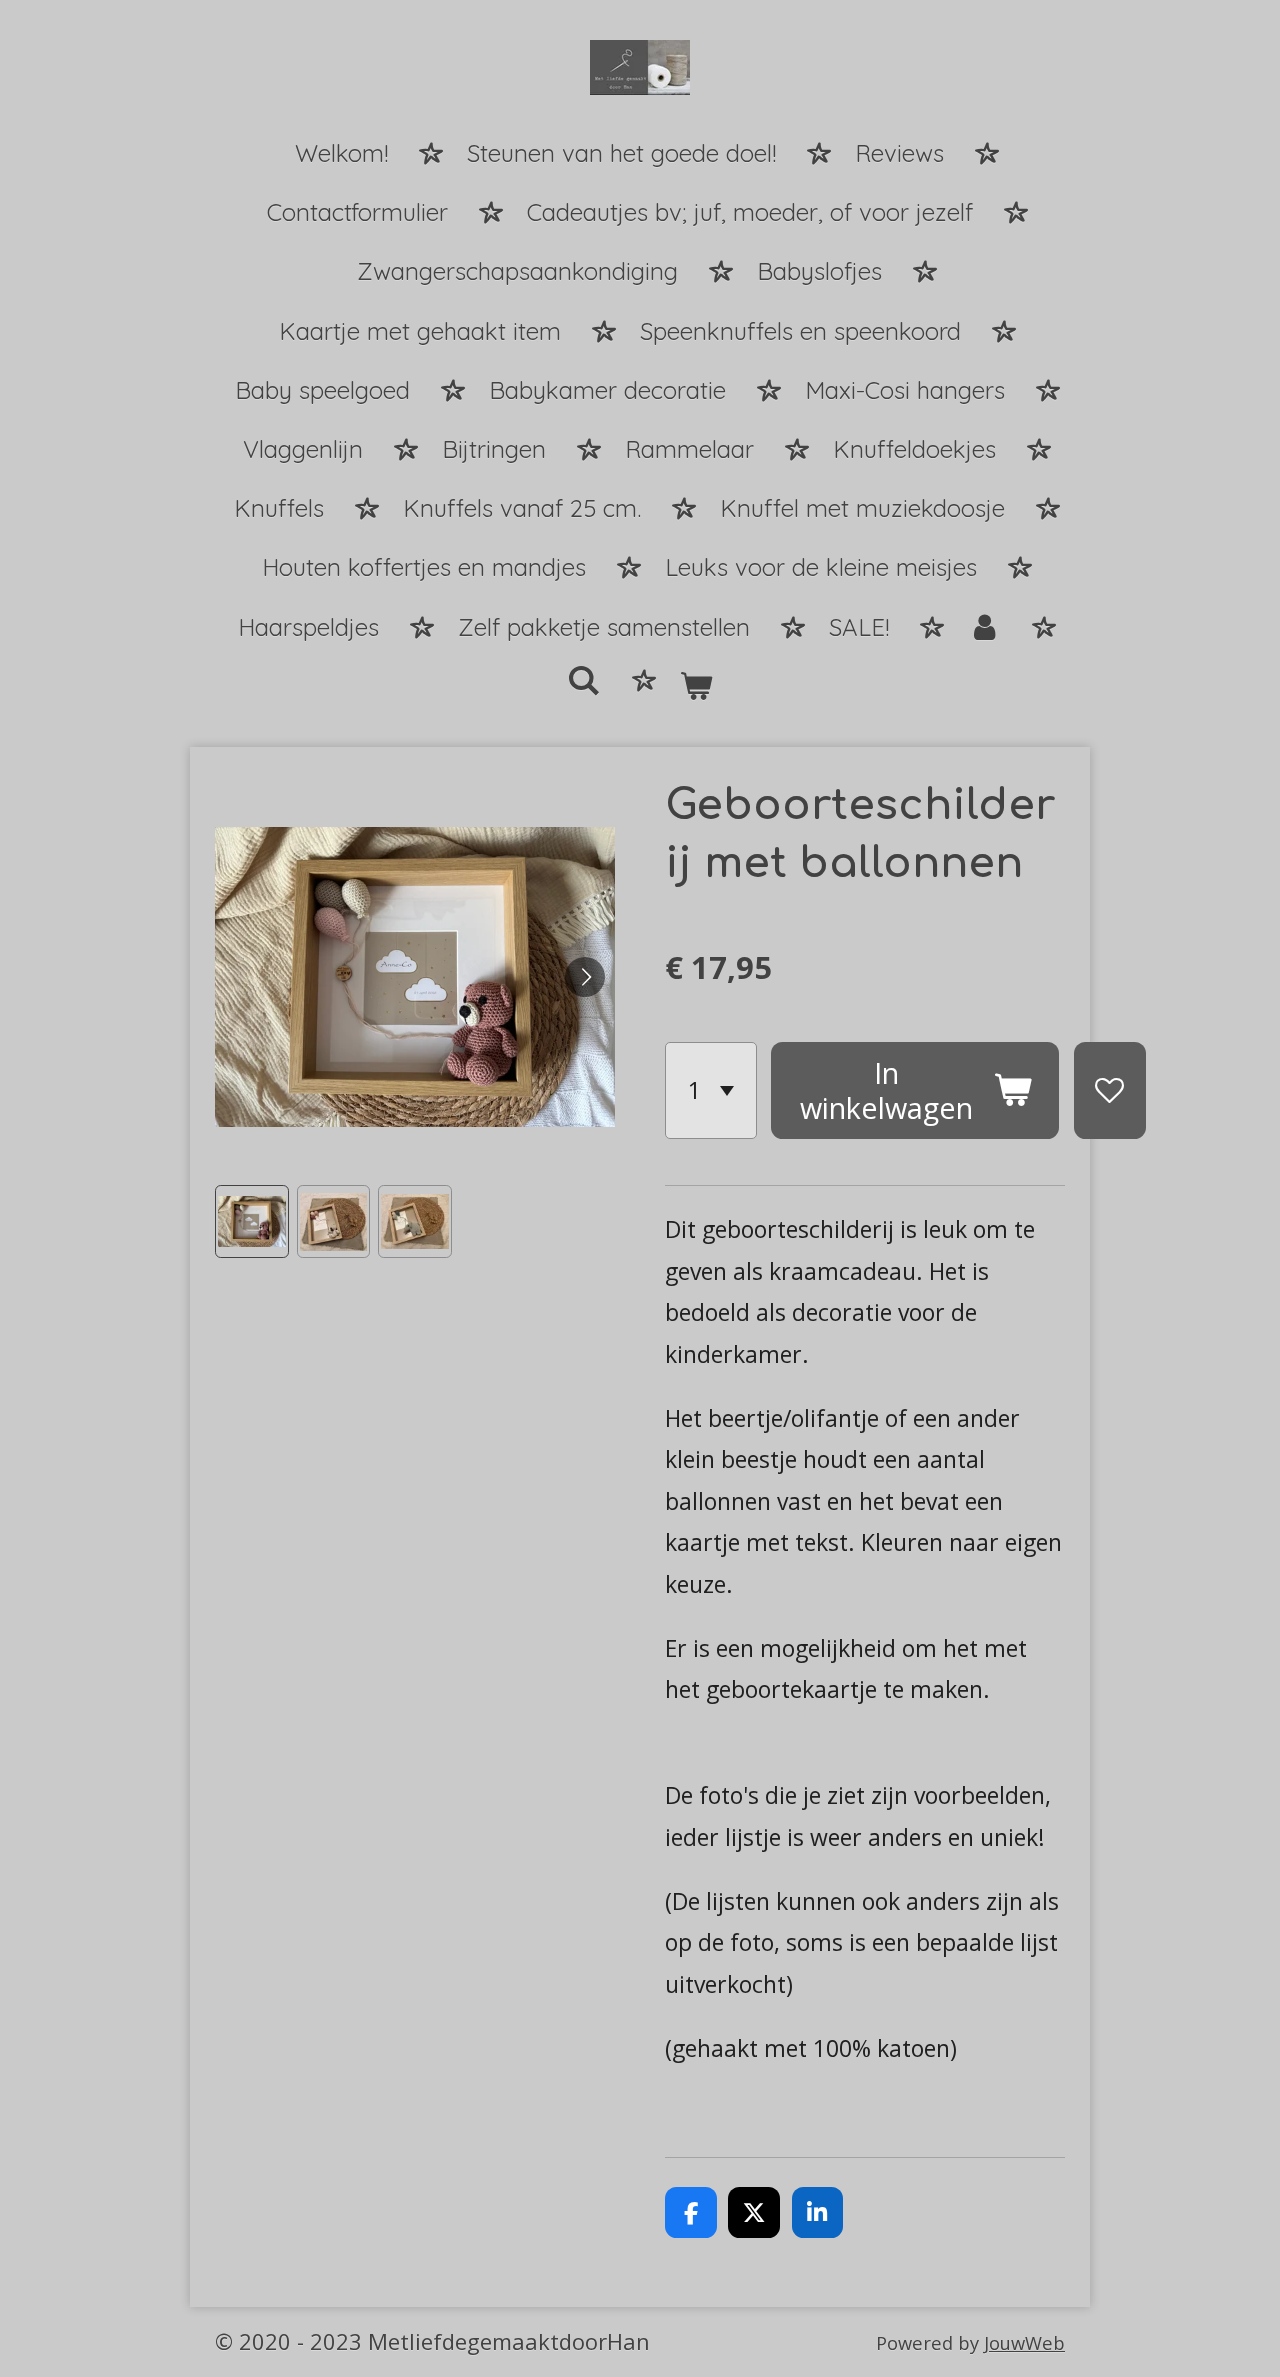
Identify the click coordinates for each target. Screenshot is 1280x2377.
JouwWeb (1024, 2342)
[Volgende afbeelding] (585, 977)
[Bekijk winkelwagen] (697, 687)
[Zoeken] (584, 681)
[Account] (985, 628)
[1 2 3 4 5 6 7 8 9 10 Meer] (711, 1091)
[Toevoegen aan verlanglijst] (1110, 1091)
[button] (252, 1222)
